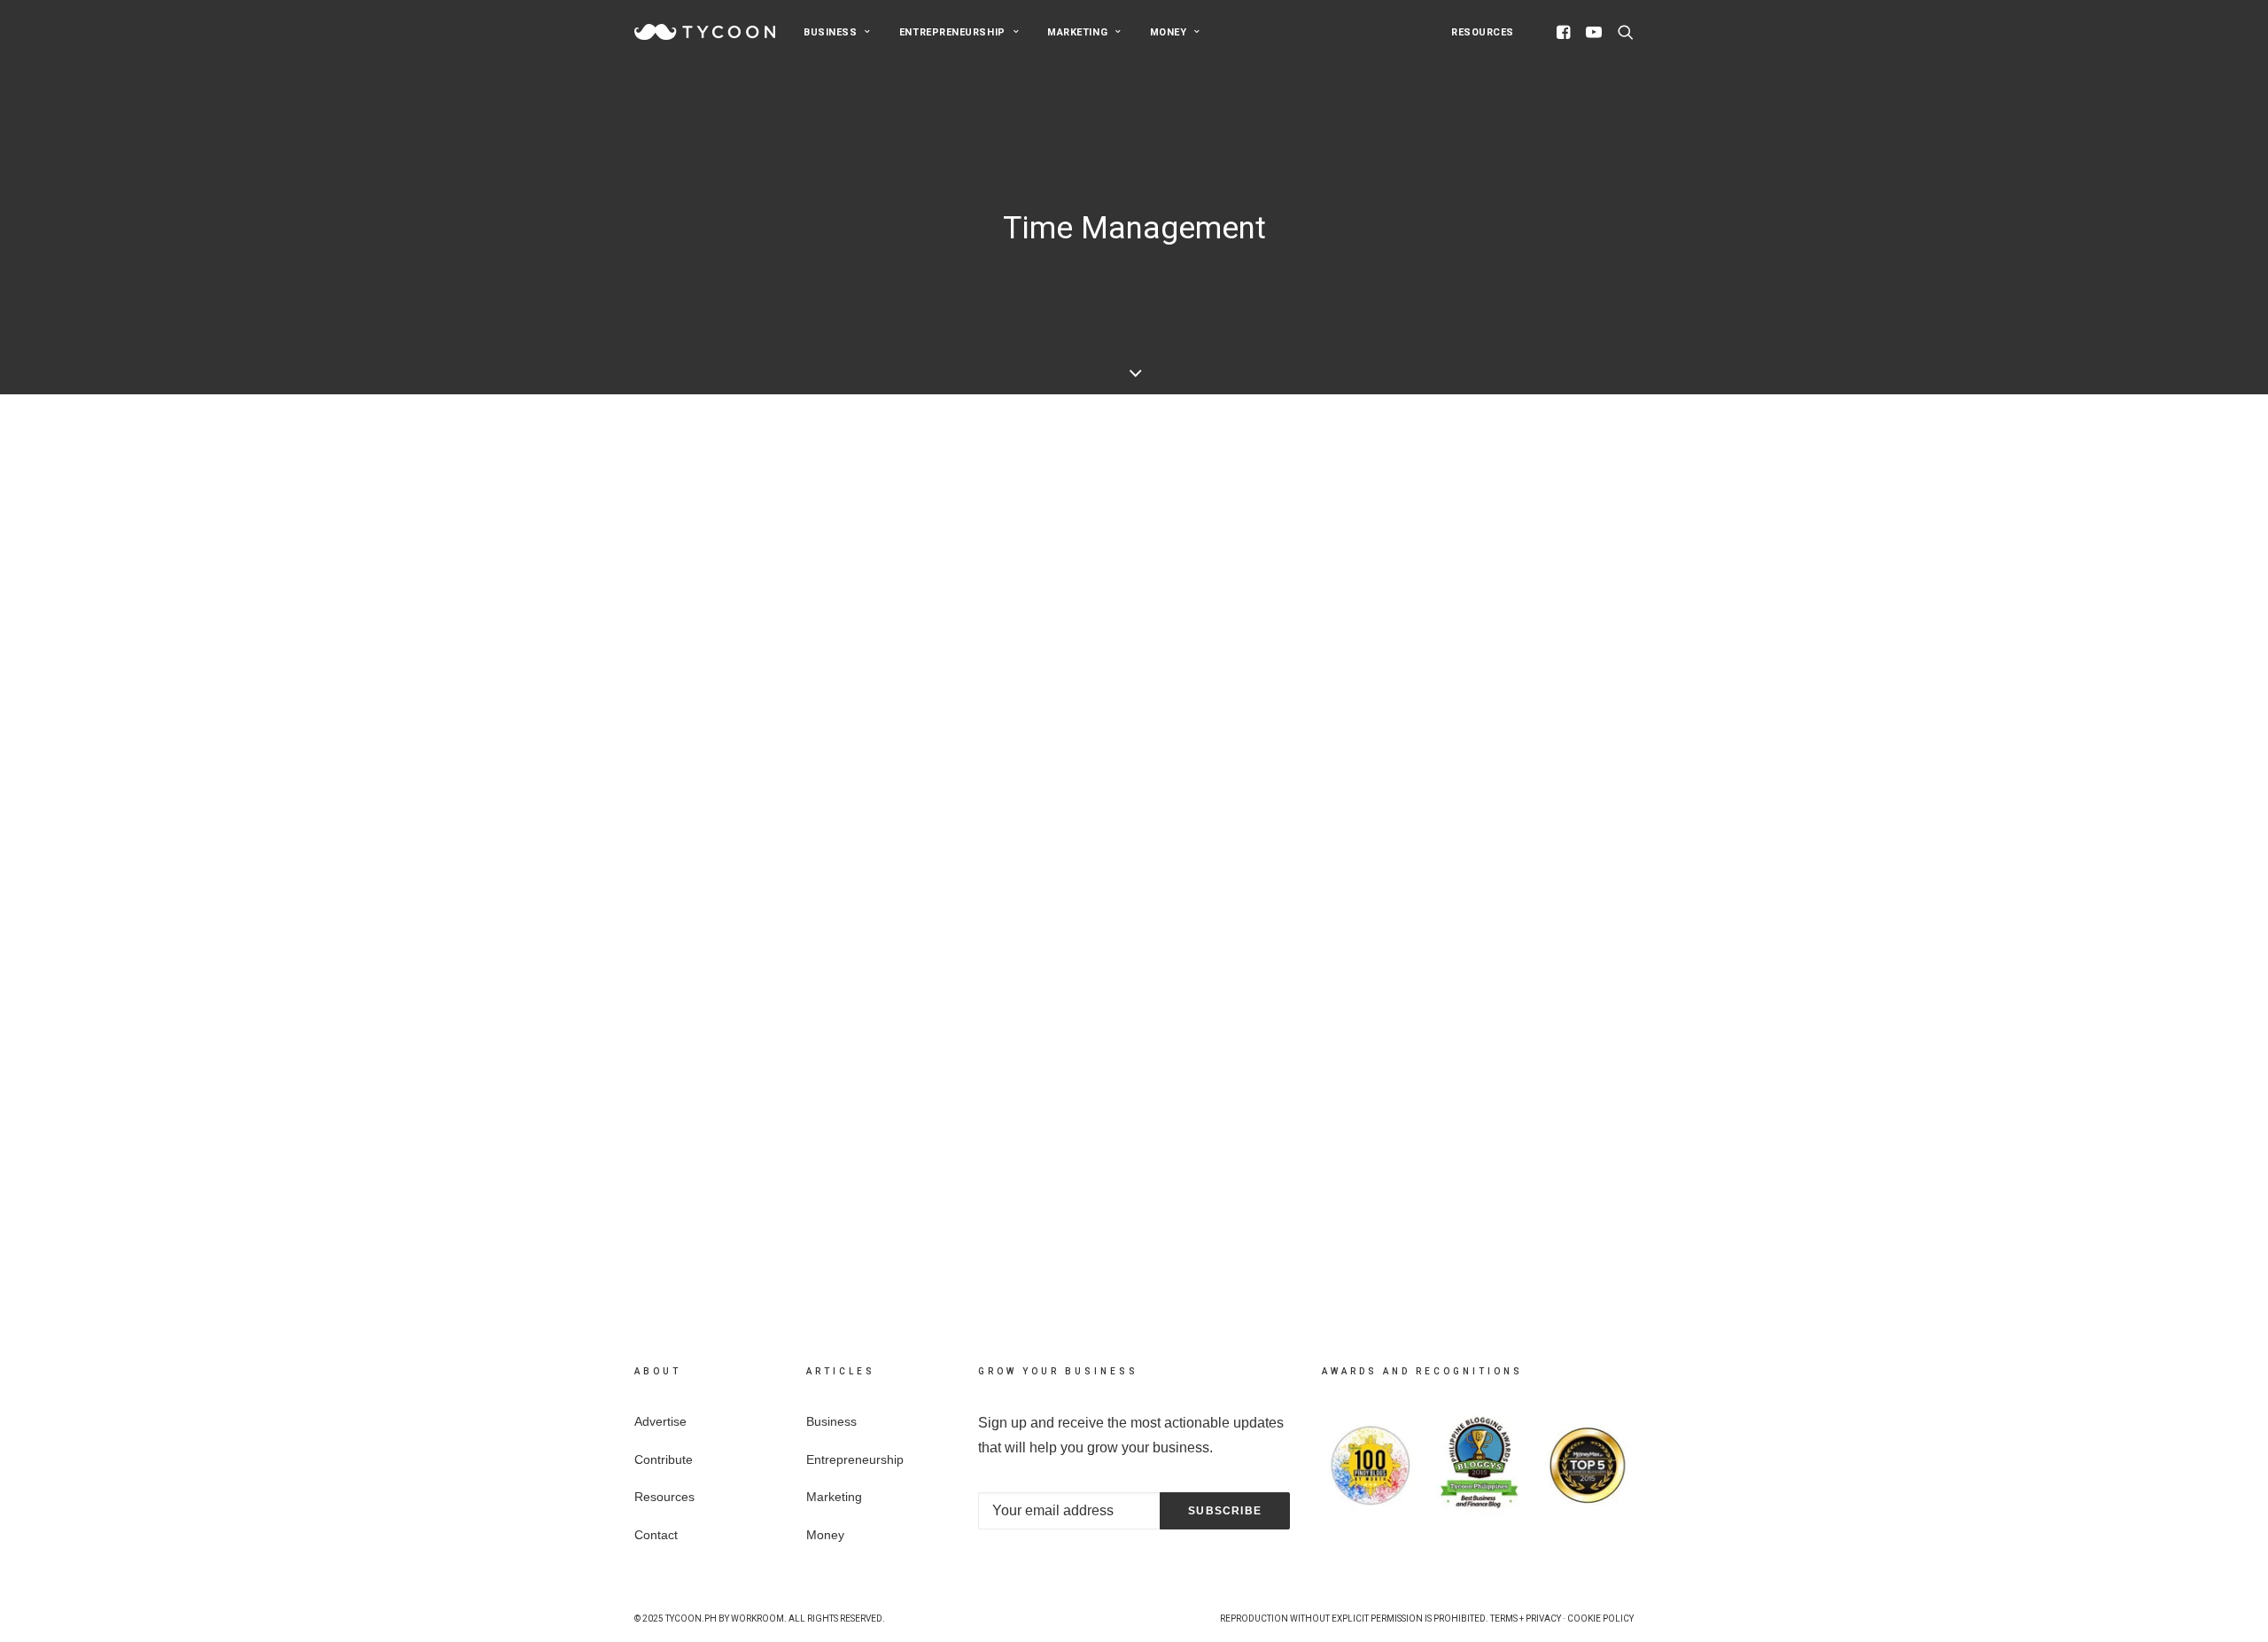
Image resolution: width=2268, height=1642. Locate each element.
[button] (1566, 32)
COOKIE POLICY (1600, 1619)
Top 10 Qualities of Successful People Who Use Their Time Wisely (984, 1112)
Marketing (1077, 32)
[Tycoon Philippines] (705, 32)
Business (830, 32)
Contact (656, 1535)
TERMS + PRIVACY (1526, 1619)
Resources (1483, 32)
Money (1169, 32)
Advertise (660, 1421)
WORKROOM (757, 1619)
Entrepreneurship (952, 32)
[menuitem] (837, 32)
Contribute (664, 1459)
